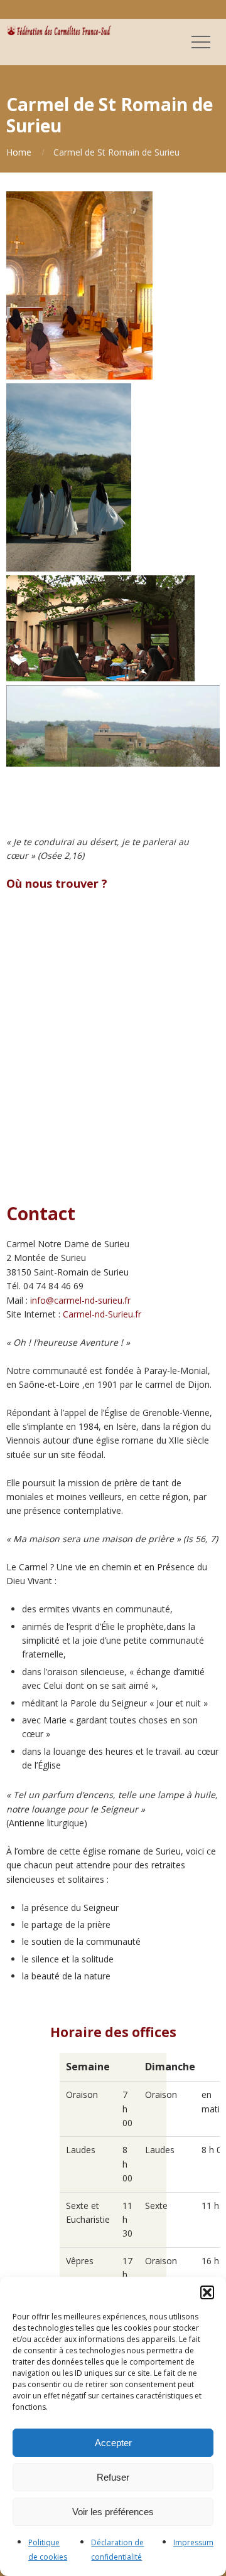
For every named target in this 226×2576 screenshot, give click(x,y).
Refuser (113, 2477)
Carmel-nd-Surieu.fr (102, 1314)
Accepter (113, 2443)
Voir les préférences (113, 2512)
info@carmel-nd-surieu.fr (80, 1300)
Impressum (193, 2542)
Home (19, 152)
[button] (207, 2292)
